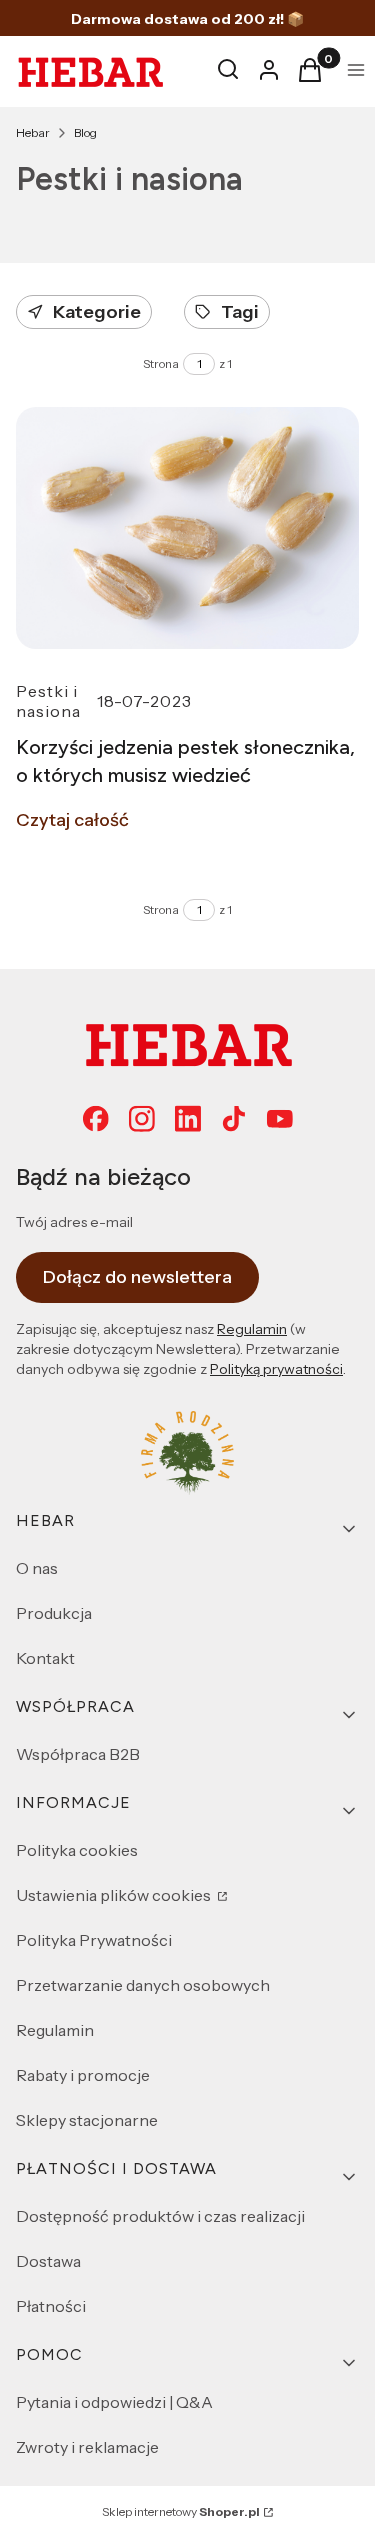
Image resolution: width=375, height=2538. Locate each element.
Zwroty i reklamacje (87, 2447)
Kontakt (45, 1658)
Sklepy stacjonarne (87, 2120)
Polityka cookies (77, 1850)
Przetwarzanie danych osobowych (143, 1985)
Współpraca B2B (78, 1754)
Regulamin (252, 1329)
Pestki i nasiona (48, 701)
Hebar (33, 132)
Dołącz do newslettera (137, 1277)
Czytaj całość (72, 820)
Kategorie (97, 312)
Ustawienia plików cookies (115, 1895)
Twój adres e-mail (74, 1222)
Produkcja (54, 1613)
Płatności (51, 2306)
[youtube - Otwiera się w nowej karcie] (280, 1119)
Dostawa (48, 2261)
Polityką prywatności (276, 1369)
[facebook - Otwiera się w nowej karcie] (96, 1119)
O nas (37, 1568)
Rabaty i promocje (83, 2075)
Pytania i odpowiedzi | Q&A (114, 2402)
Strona (161, 363)
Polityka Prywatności (94, 1940)
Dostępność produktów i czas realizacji (160, 2216)
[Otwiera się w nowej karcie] (188, 1119)
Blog (85, 132)
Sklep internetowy (181, 2511)
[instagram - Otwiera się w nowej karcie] (142, 1119)
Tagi (240, 312)
